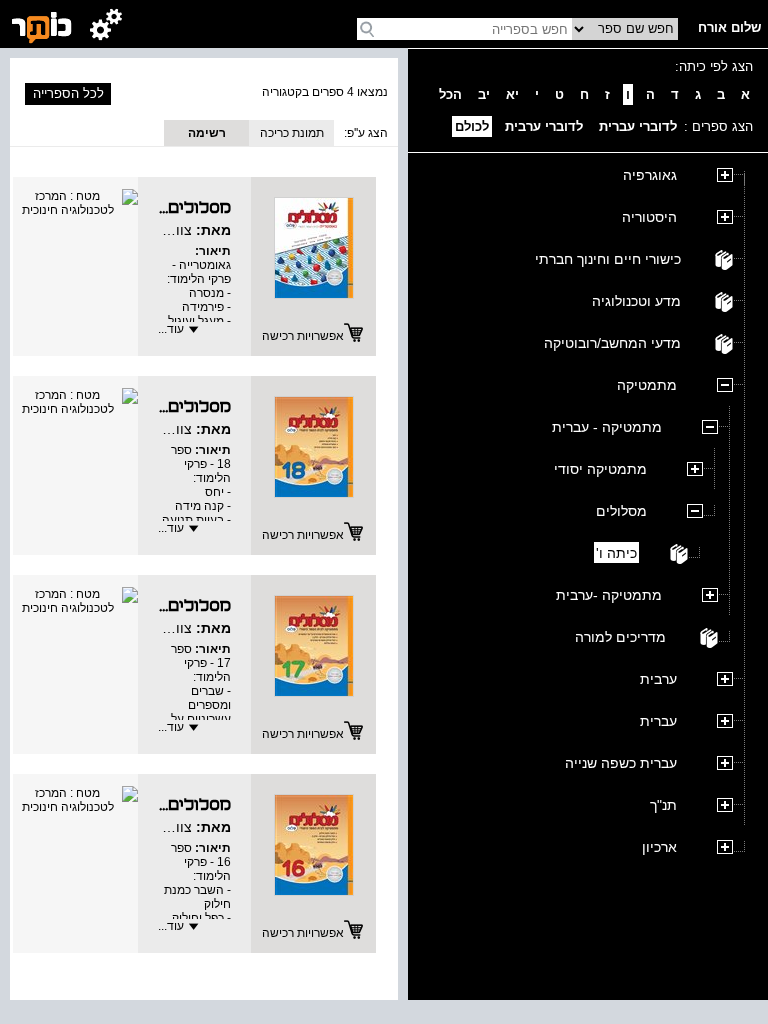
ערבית (658, 679)
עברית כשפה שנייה (621, 763)
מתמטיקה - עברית (607, 427)
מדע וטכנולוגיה (636, 301)
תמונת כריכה (292, 133)
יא (512, 94)
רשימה (207, 133)
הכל (450, 94)
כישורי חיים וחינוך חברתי (608, 259)
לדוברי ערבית (544, 126)
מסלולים (621, 511)
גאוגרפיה (650, 175)
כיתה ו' (616, 553)
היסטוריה (649, 217)
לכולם (472, 126)
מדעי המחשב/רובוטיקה (612, 343)
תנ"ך (663, 805)
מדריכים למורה (620, 637)
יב (484, 94)
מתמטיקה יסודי (600, 469)
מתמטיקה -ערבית (609, 595)
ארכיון (659, 847)
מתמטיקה (647, 385)
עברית (658, 721)
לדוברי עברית (638, 126)
